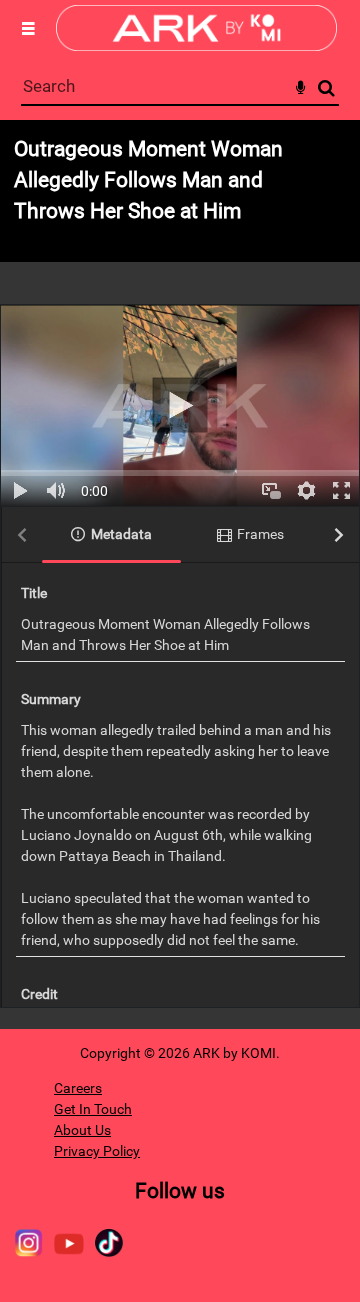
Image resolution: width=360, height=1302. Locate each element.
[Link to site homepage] (196, 45)
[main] (180, 574)
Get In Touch (93, 1109)
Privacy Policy (97, 1151)
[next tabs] (339, 535)
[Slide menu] (28, 28)
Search (326, 88)
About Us (82, 1130)
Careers (78, 1088)
